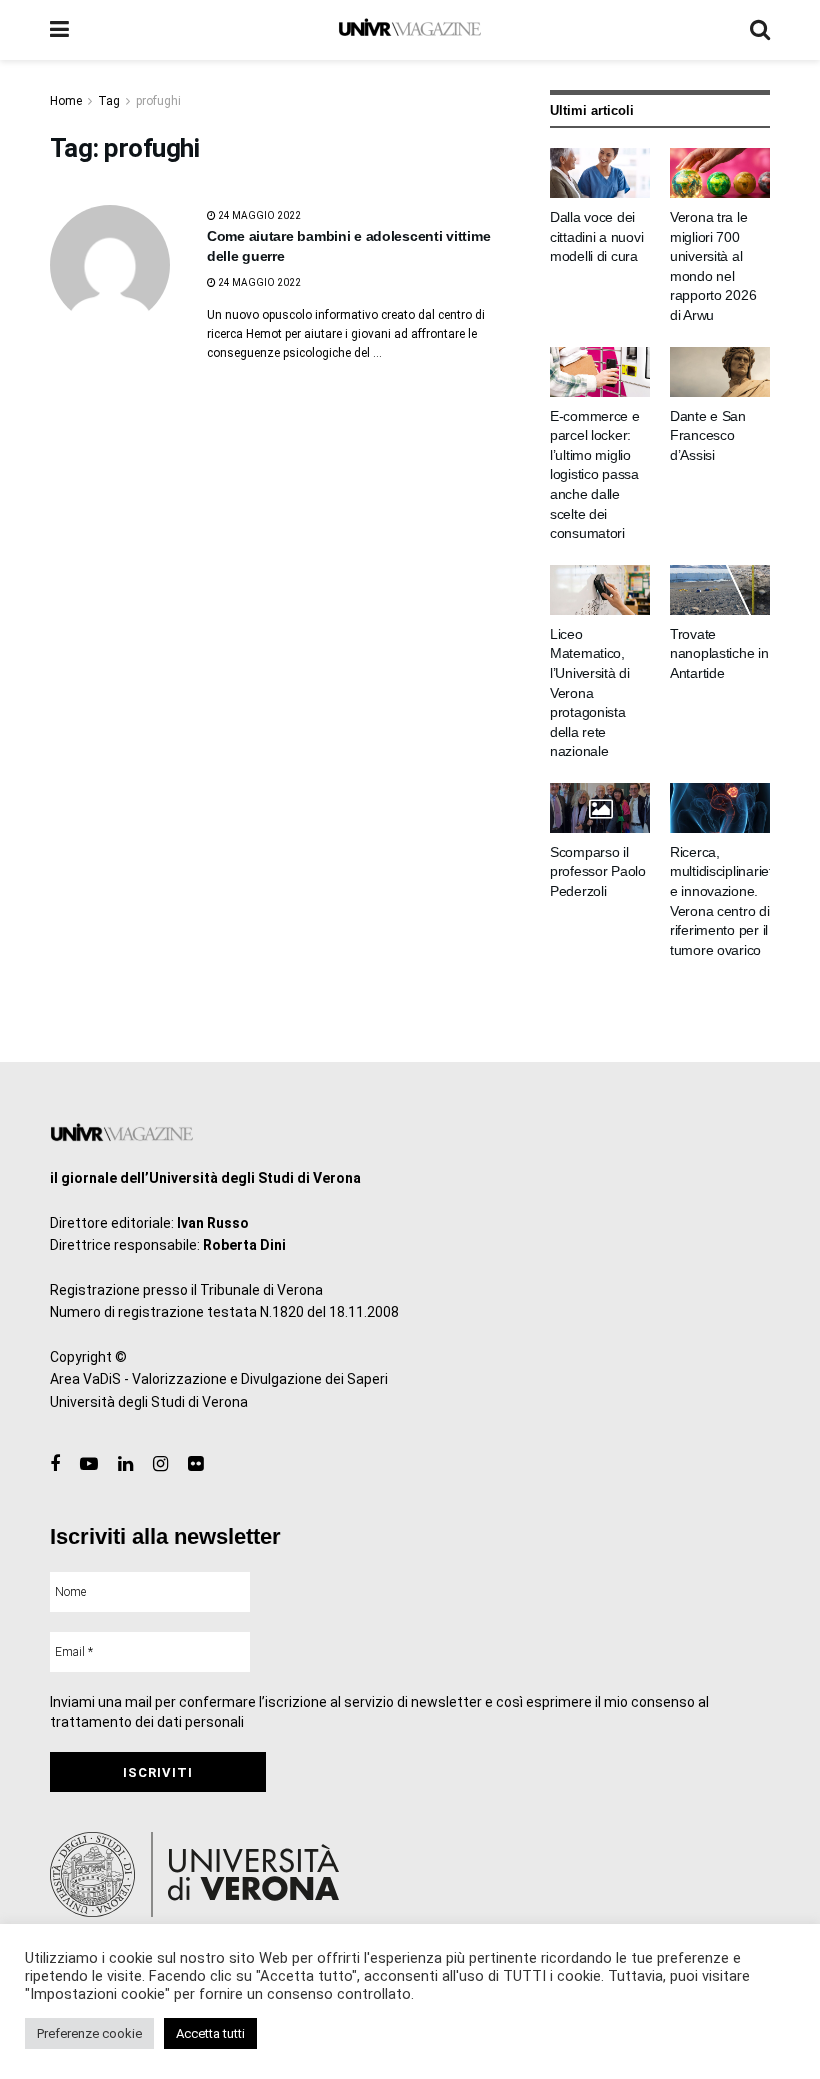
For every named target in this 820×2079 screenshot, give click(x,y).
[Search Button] (760, 30)
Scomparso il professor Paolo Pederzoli (598, 871)
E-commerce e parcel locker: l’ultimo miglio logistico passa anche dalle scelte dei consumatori (595, 475)
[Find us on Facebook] (55, 1464)
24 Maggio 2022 (258, 215)
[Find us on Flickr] (195, 1464)
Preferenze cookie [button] (89, 2033)
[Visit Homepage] (409, 30)
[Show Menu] (59, 30)
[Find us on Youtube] (89, 1464)
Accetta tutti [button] (210, 2033)
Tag (109, 101)
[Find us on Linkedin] (125, 1464)
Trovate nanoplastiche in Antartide (719, 653)
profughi (158, 101)
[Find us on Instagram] (160, 1464)
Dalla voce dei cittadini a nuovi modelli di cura (596, 236)
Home (66, 101)
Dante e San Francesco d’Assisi (708, 435)
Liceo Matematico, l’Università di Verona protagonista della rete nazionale (590, 693)
